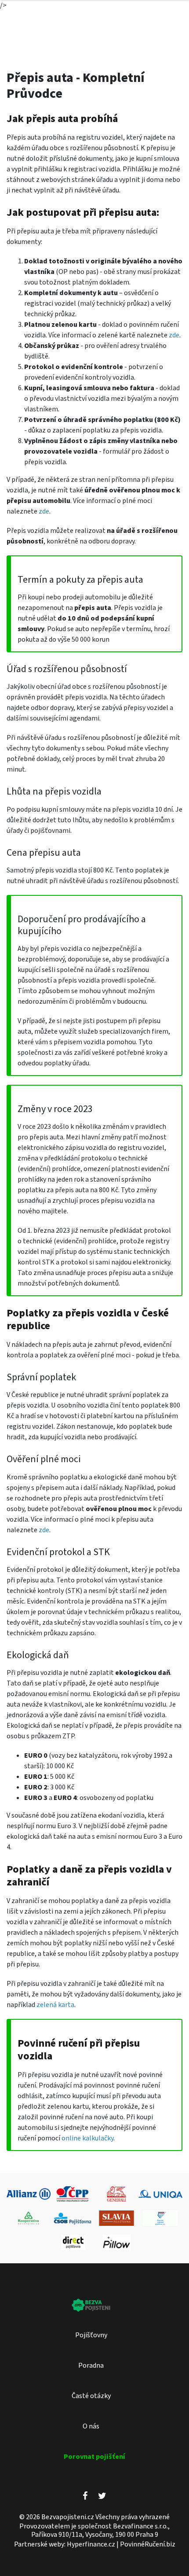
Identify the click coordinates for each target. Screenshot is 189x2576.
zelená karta (55, 2005)
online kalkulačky (87, 2138)
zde (173, 335)
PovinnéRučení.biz (148, 2544)
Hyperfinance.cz (91, 2544)
